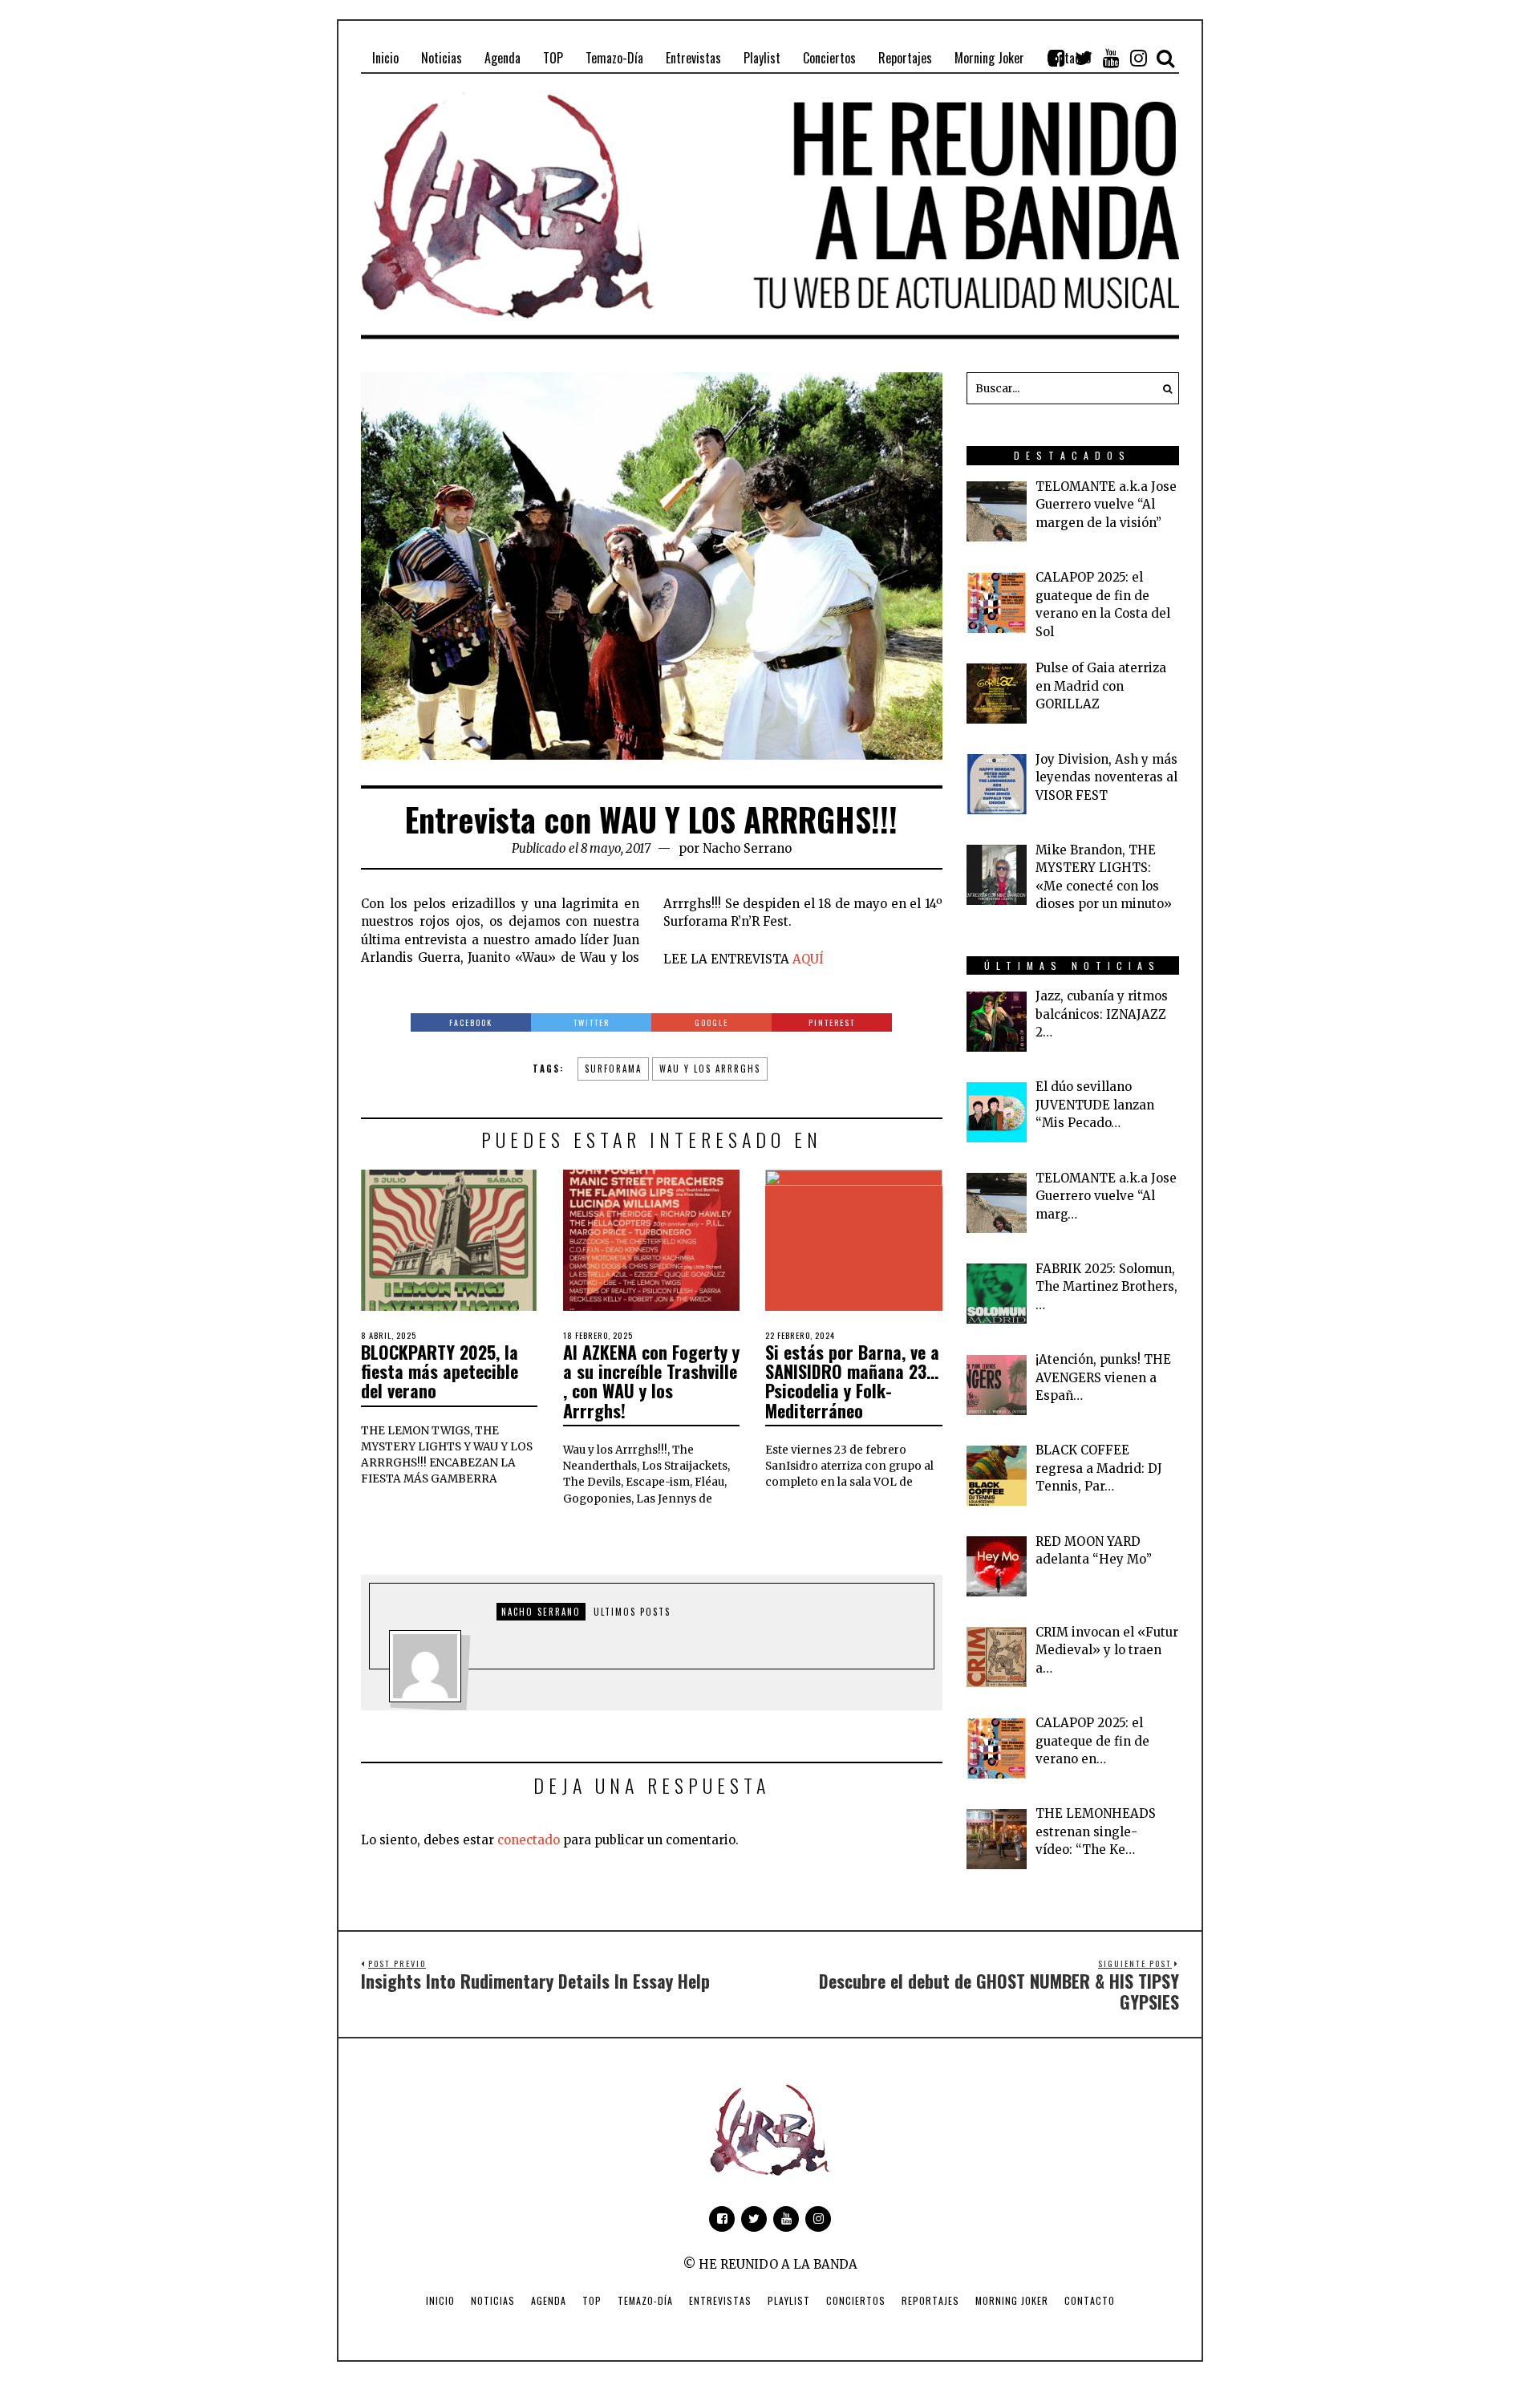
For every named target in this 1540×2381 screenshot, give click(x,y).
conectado (529, 1840)
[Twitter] (1084, 58)
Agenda (549, 2300)
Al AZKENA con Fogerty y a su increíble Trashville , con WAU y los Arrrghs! (651, 1381)
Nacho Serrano (747, 848)
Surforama (613, 1069)
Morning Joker (1012, 2300)
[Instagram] (1138, 58)
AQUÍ (808, 959)
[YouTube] (1111, 58)
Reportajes (930, 2300)
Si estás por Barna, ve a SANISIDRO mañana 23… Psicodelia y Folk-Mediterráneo (852, 1381)
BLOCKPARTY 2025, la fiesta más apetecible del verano (440, 1371)
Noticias (493, 2300)
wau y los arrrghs (710, 1069)
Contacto (1090, 2300)
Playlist (789, 2300)
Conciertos (856, 2300)
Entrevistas (720, 2300)
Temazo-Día (645, 2300)
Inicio (440, 2300)
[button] (1163, 388)
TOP (592, 2300)
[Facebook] (1056, 58)
